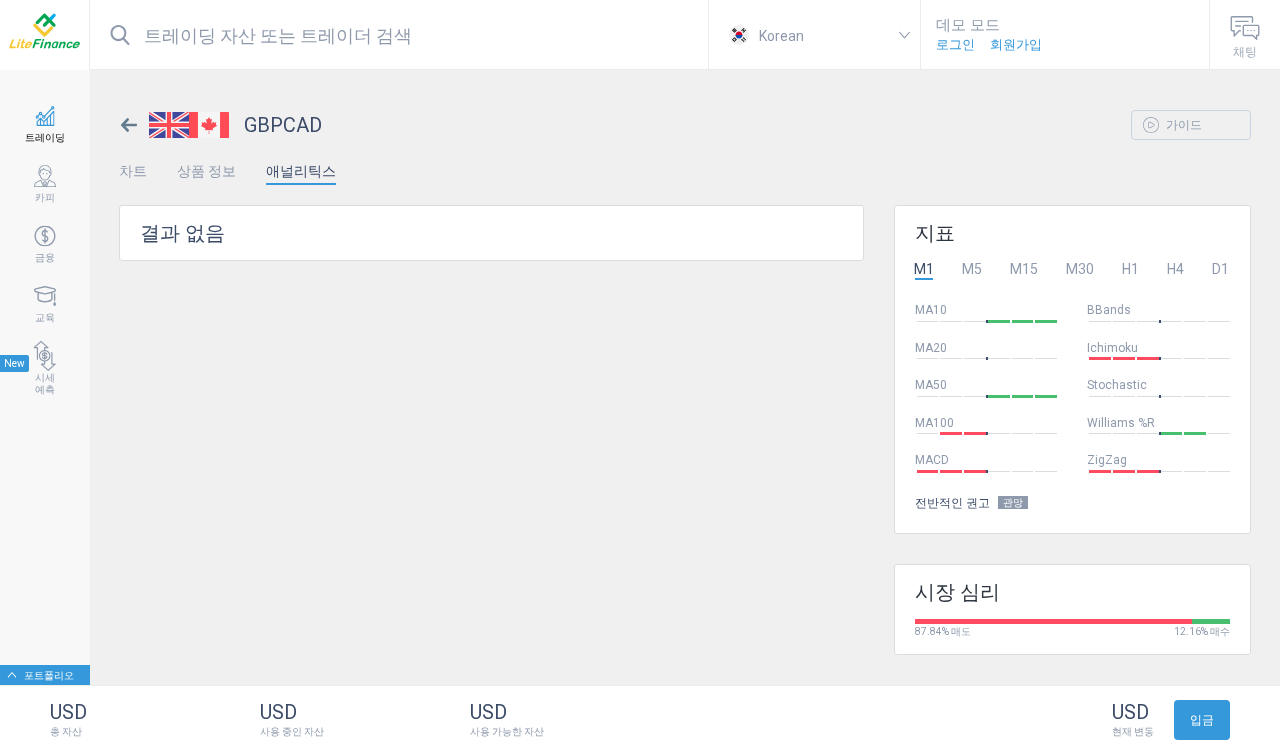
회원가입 (1016, 44)
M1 (924, 269)
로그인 (955, 44)
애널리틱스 (301, 171)
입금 (1202, 720)
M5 (972, 269)
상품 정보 (206, 171)
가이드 (1182, 125)
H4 (1175, 269)
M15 (1024, 269)
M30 (1080, 269)
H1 (1130, 269)
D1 (1220, 269)
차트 (133, 171)
